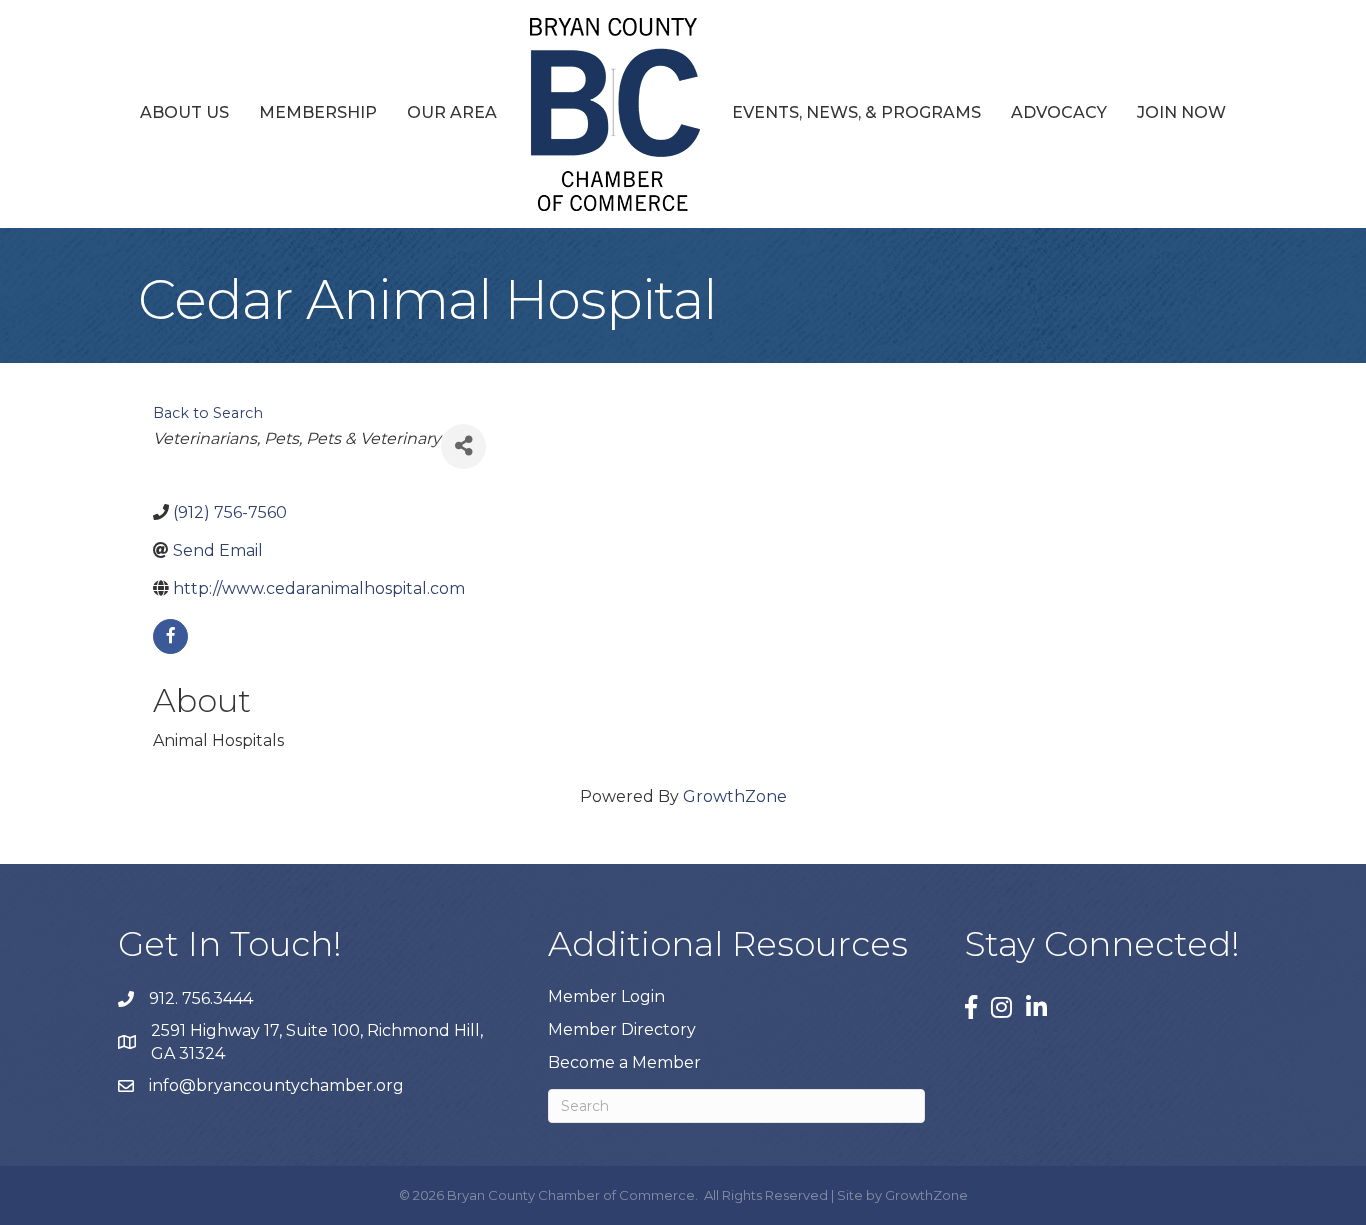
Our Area (452, 112)
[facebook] (170, 636)
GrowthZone (735, 796)
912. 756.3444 (201, 998)
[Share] (463, 446)
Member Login (606, 996)
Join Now (1181, 112)
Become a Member (624, 1062)
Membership (318, 112)
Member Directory (622, 1029)
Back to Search (208, 413)
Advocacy (1059, 112)
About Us (184, 112)
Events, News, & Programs (856, 112)
